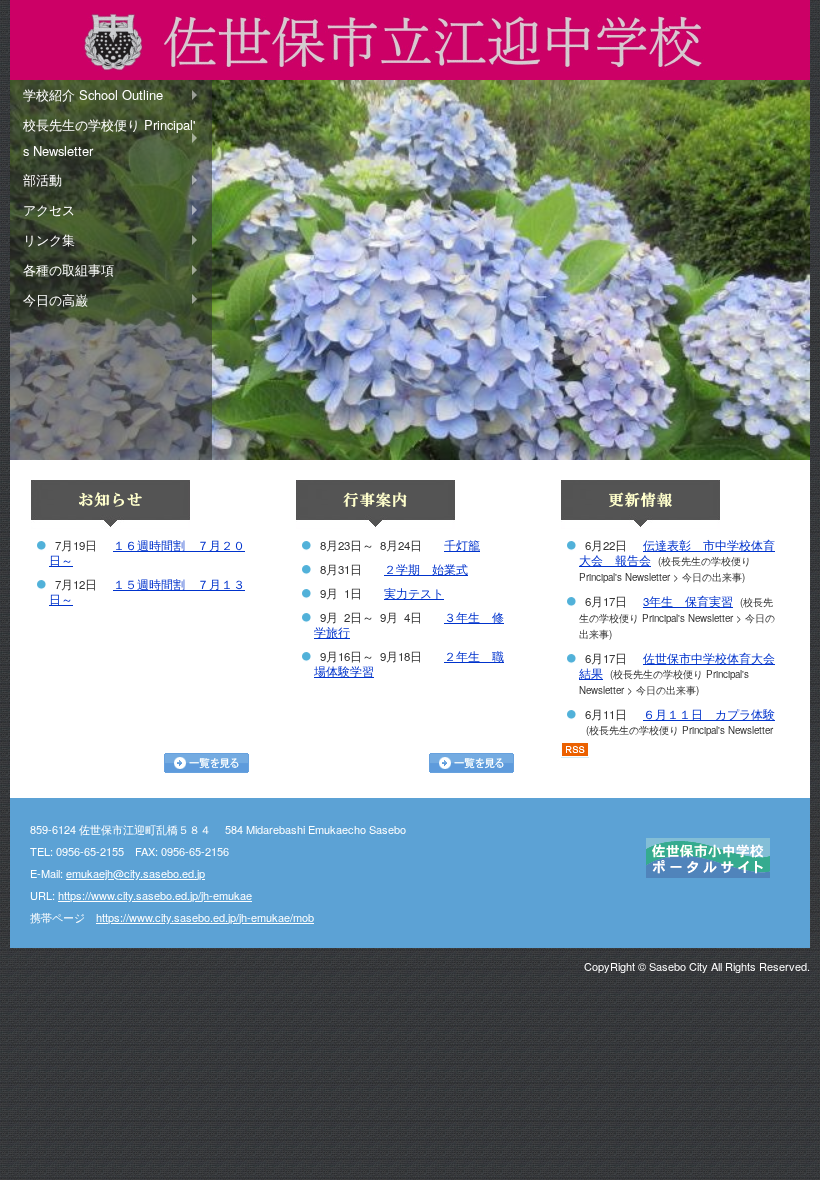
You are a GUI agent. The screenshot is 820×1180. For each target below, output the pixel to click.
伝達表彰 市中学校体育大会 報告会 (677, 552)
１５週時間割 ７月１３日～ (147, 591)
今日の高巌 (55, 299)
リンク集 (49, 239)
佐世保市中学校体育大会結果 (677, 665)
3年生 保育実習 (688, 601)
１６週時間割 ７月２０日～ (147, 552)
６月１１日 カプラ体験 (709, 714)
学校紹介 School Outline (93, 94)
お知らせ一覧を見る (206, 763)
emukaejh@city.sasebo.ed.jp (135, 873)
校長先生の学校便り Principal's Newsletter (109, 137)
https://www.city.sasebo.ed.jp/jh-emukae (155, 895)
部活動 (42, 179)
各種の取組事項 (68, 269)
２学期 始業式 (426, 569)
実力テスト (414, 593)
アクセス (49, 209)
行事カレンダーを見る (471, 763)
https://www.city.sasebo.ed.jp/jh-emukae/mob (205, 917)
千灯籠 (462, 545)
